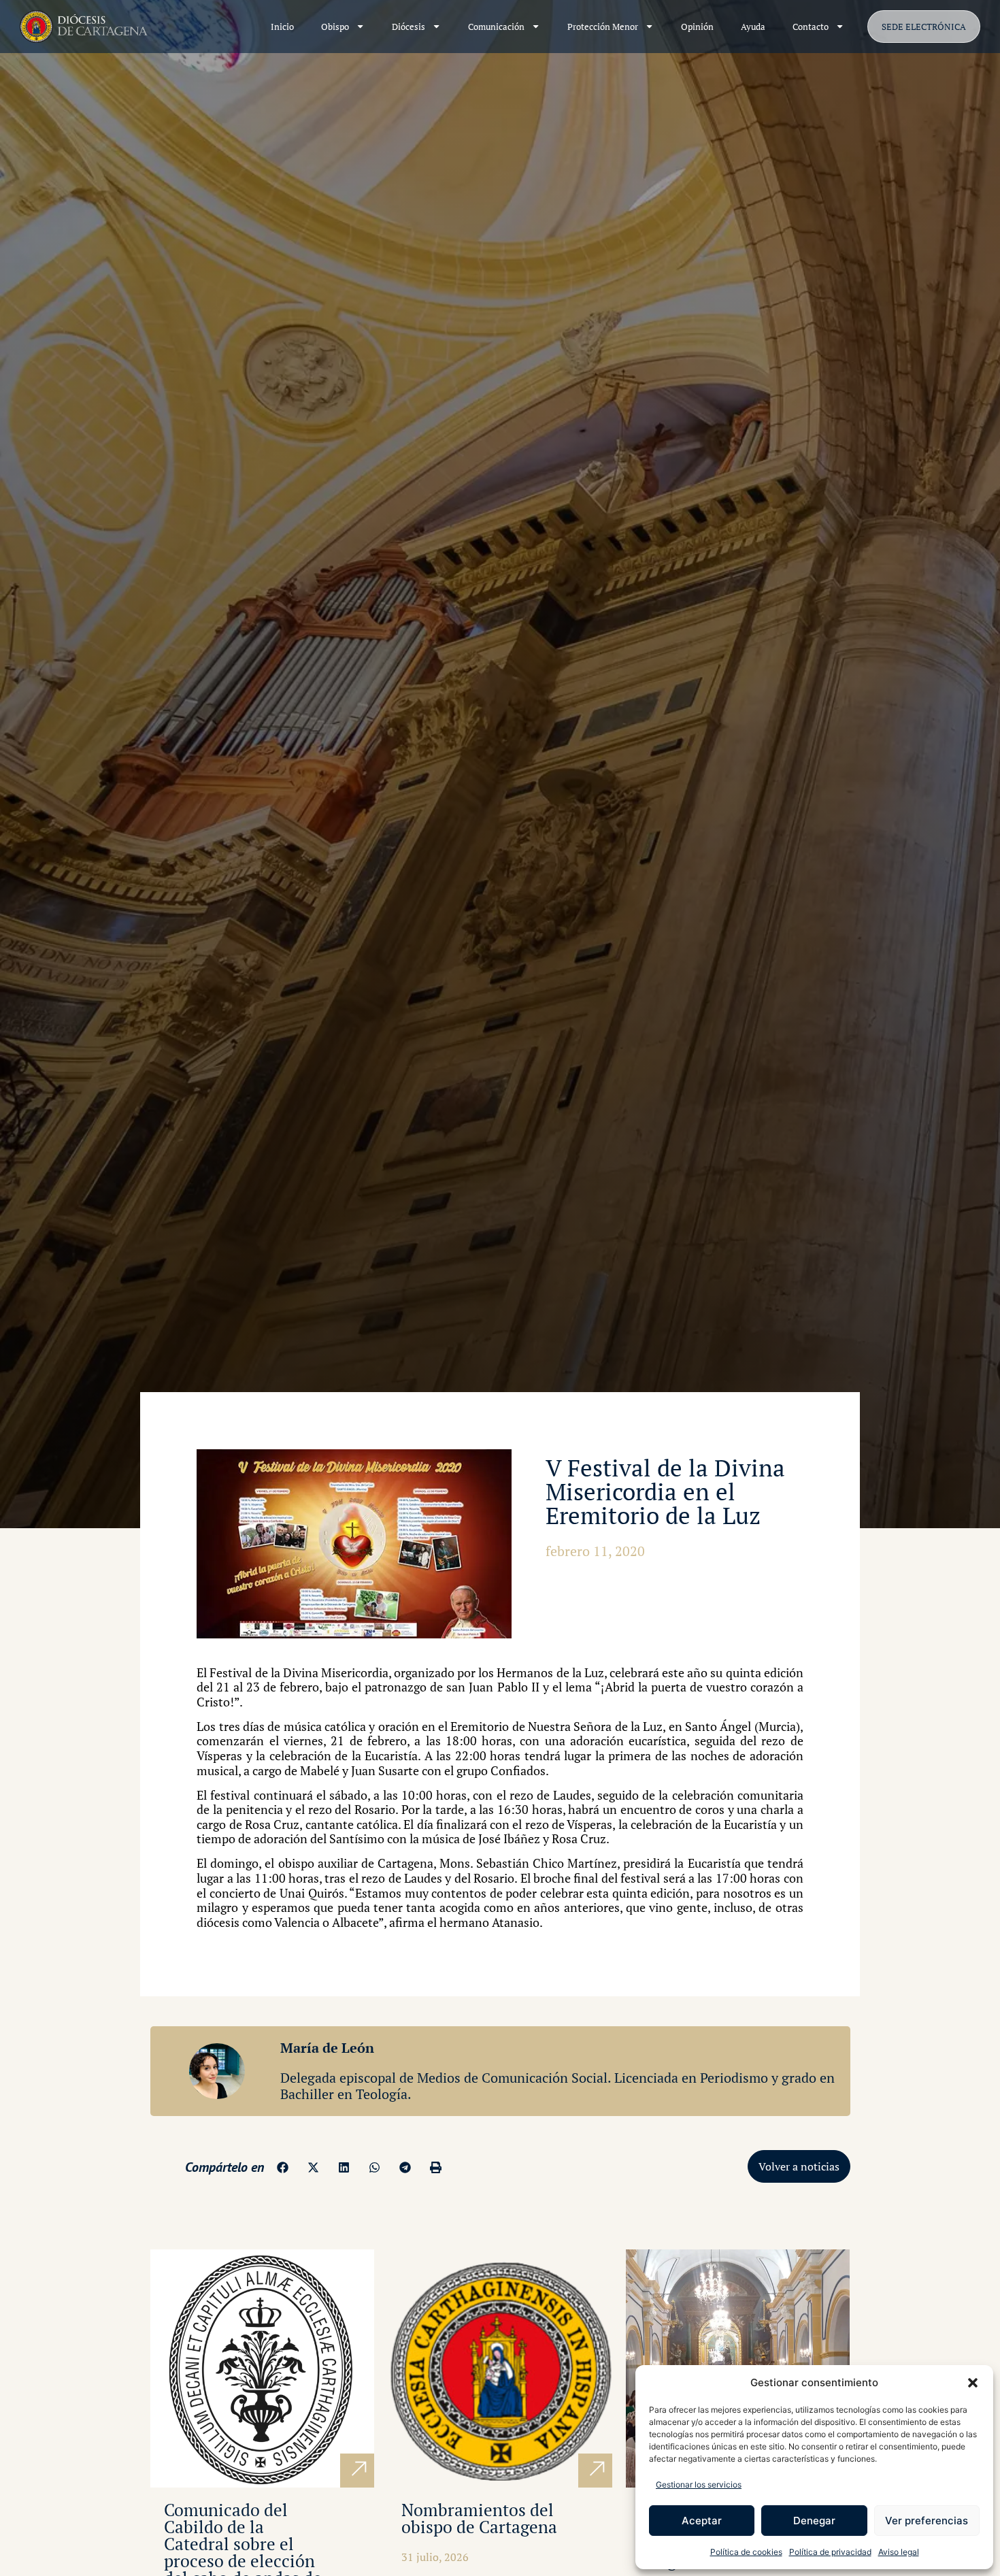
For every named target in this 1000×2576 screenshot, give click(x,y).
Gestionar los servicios (699, 2484)
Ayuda (753, 27)
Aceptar (702, 2521)
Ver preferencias (927, 2521)
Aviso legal (899, 2552)
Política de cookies (746, 2552)
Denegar (814, 2521)
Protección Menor (603, 27)
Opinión (697, 27)
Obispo (335, 27)
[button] (973, 2383)
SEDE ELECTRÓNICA (924, 27)
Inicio (282, 27)
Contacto (811, 27)
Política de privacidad (830, 2552)
